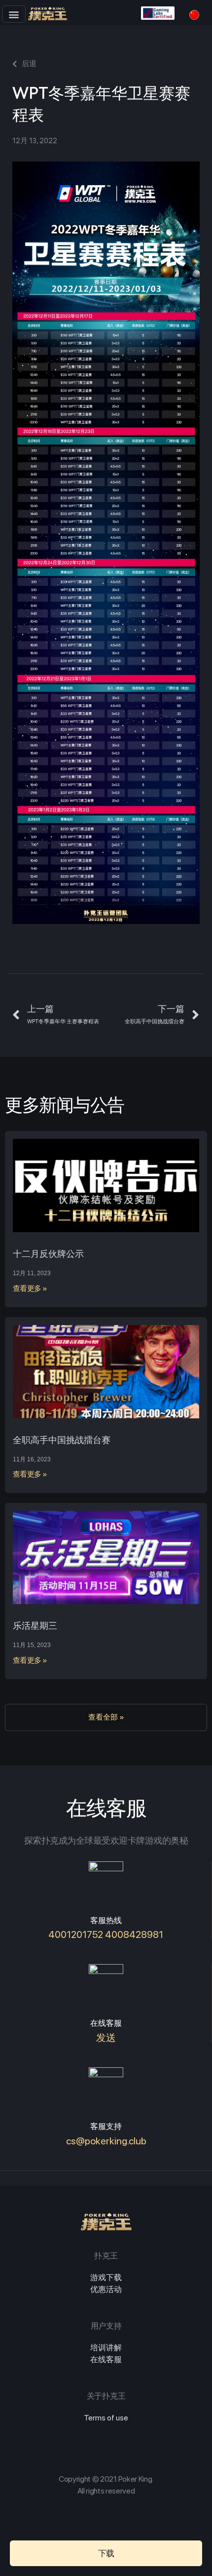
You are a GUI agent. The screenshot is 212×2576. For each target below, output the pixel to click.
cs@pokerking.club (106, 2141)
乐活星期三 (35, 1626)
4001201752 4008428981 (106, 1934)
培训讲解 (106, 2348)
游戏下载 (106, 2277)
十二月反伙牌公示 (48, 1254)
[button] (14, 14)
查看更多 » (30, 1288)
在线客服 (106, 2359)
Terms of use (106, 2418)
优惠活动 (106, 2289)
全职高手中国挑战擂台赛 (62, 1440)
